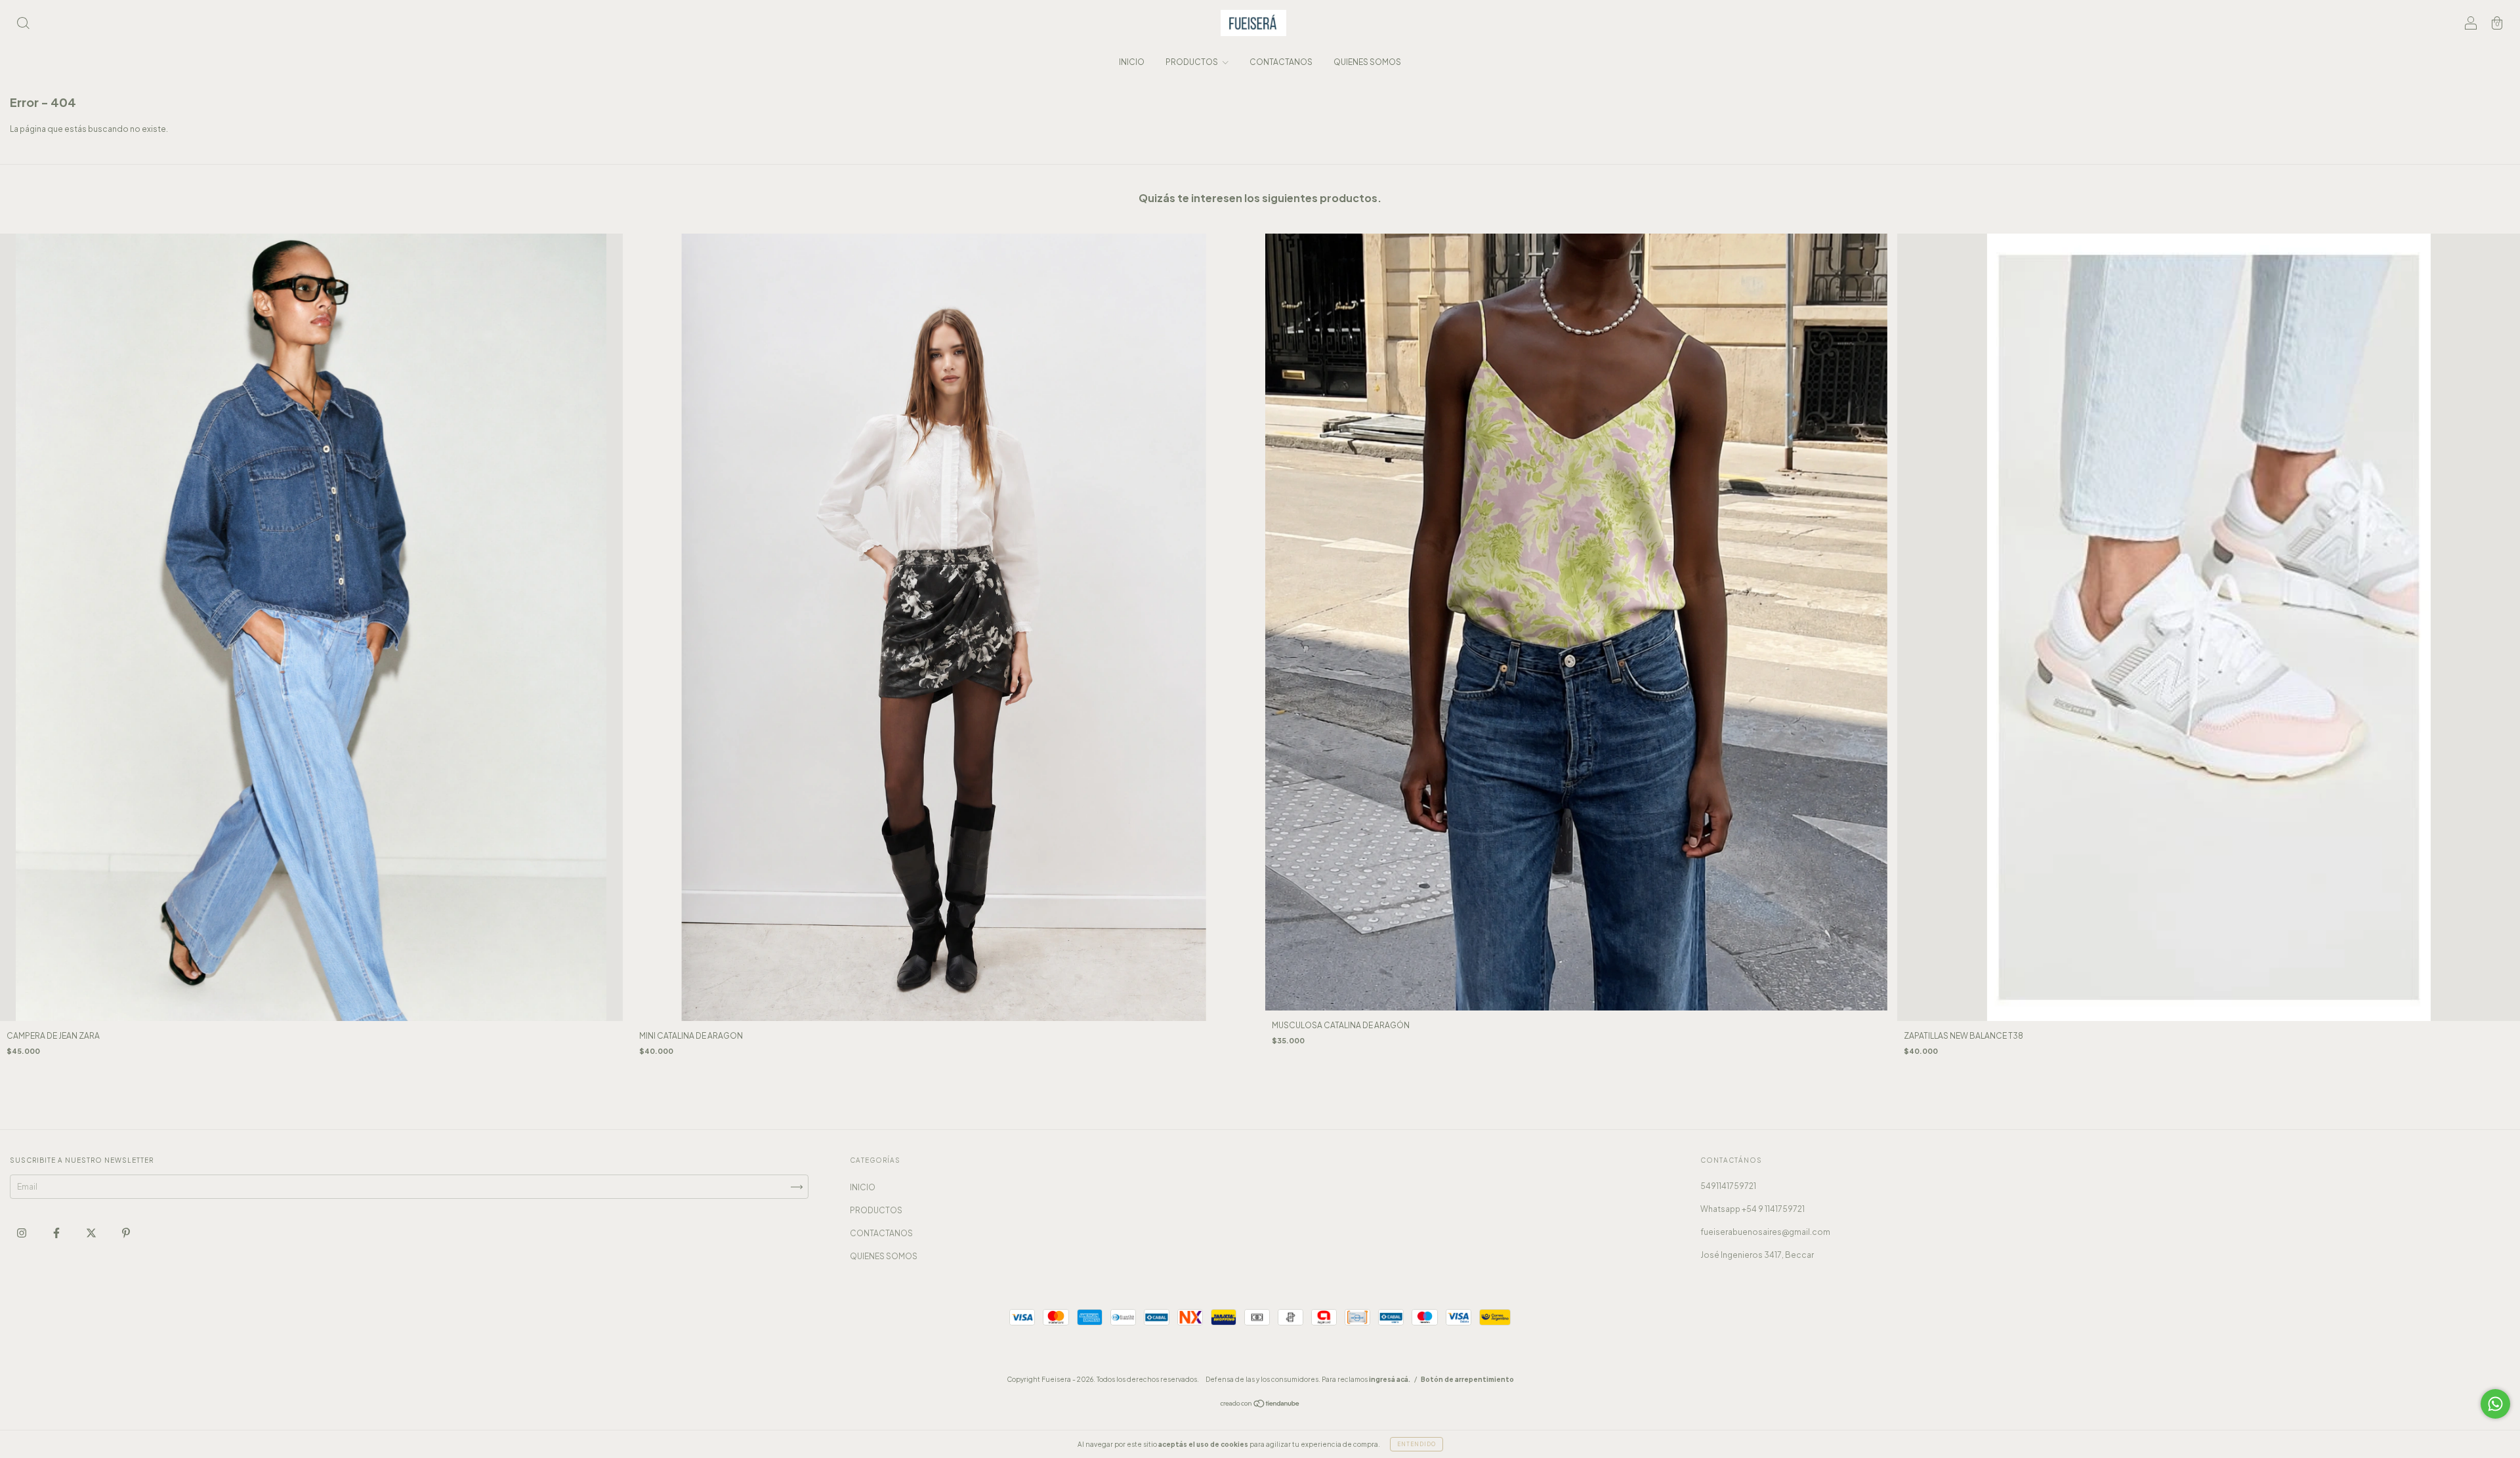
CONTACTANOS (1281, 62)
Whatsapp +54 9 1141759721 (1753, 1209)
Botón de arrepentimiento (1467, 1379)
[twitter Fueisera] (92, 1233)
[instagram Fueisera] (22, 1233)
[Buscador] (23, 25)
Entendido (1417, 1444)
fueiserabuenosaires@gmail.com (1765, 1232)
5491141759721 (1728, 1186)
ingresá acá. (1390, 1379)
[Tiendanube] (1260, 1405)
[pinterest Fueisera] (126, 1233)
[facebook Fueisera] (57, 1233)
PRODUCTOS (1192, 62)
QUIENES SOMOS (1367, 62)
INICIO (1132, 62)
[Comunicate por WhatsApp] (2495, 1404)
